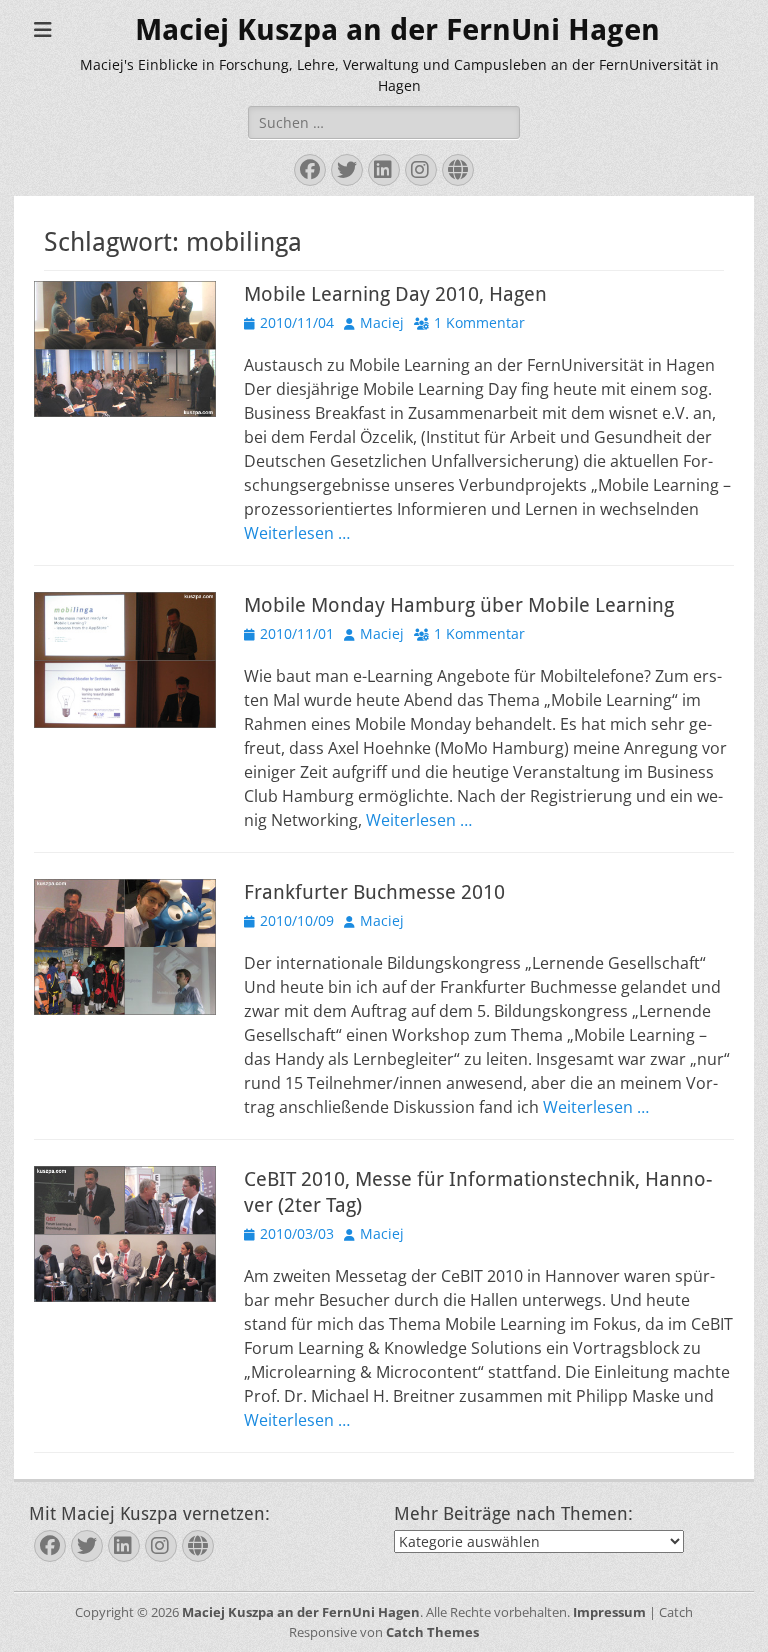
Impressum (609, 1612)
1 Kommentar (479, 322)
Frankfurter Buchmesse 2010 (374, 892)
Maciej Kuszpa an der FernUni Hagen (397, 29)
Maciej (382, 322)
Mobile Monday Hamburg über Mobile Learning (459, 605)
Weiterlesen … (297, 533)
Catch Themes (432, 1632)
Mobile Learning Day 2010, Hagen (395, 294)
